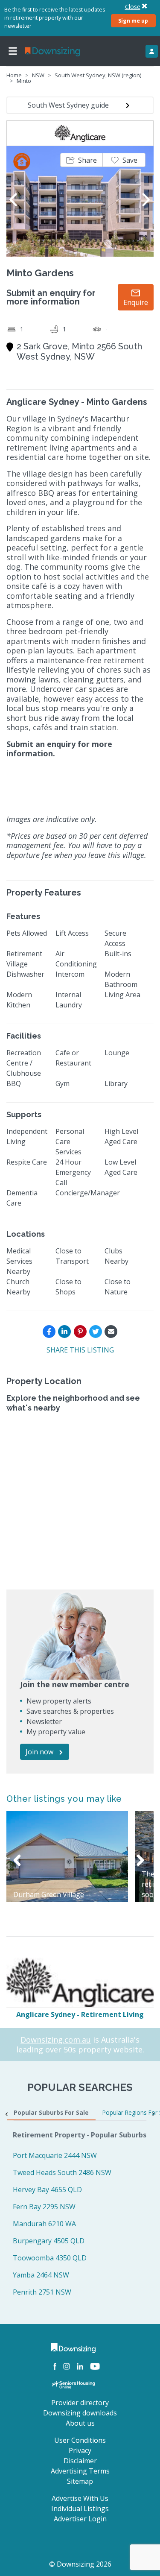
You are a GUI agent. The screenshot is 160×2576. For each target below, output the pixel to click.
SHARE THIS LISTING (80, 1350)
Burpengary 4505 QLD (49, 2241)
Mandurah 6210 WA (44, 2224)
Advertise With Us (80, 2498)
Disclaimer (80, 2461)
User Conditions (80, 2440)
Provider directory (80, 2403)
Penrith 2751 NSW (42, 2292)
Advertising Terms (80, 2471)
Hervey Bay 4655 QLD (47, 2190)
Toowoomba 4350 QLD (50, 2258)
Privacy (80, 2450)
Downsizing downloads (80, 2413)
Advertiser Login (80, 2519)
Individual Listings (80, 2509)
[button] (81, 160)
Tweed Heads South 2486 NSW (62, 2172)
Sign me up (133, 20)
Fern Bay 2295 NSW (44, 2207)
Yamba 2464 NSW (41, 2275)
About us (80, 2423)
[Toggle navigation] (13, 51)
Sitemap (80, 2481)
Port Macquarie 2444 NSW (55, 2155)
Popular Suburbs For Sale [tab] (51, 2112)
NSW (38, 75)
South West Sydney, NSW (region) (98, 75)
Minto (24, 81)
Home (14, 75)
